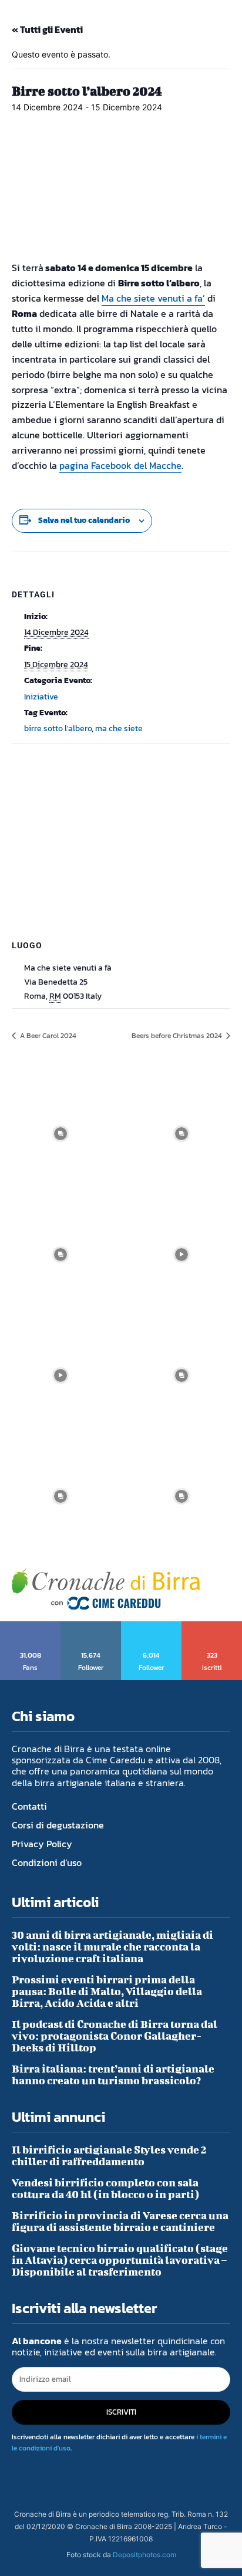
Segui (91, 1625)
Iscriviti (212, 1625)
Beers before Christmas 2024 (178, 1036)
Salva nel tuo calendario (84, 520)
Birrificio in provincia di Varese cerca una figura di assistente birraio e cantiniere (120, 2221)
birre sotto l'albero (58, 728)
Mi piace (31, 1625)
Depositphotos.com (144, 2555)
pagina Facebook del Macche (120, 465)
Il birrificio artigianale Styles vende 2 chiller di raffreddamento (109, 2156)
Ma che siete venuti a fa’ (153, 298)
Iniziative (41, 697)
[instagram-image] (60, 1134)
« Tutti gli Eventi (47, 29)
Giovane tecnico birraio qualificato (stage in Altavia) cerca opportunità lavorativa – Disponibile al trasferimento (120, 2260)
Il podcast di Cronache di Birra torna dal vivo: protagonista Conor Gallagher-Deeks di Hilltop (115, 2036)
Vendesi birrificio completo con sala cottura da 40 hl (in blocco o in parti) (105, 2188)
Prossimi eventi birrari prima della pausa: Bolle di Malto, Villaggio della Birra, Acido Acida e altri (107, 1991)
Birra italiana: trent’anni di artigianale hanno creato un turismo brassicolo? (113, 2075)
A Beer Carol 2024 (47, 1036)
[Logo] (106, 1589)
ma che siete (119, 728)
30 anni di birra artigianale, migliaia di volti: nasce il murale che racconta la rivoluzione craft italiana (112, 1947)
